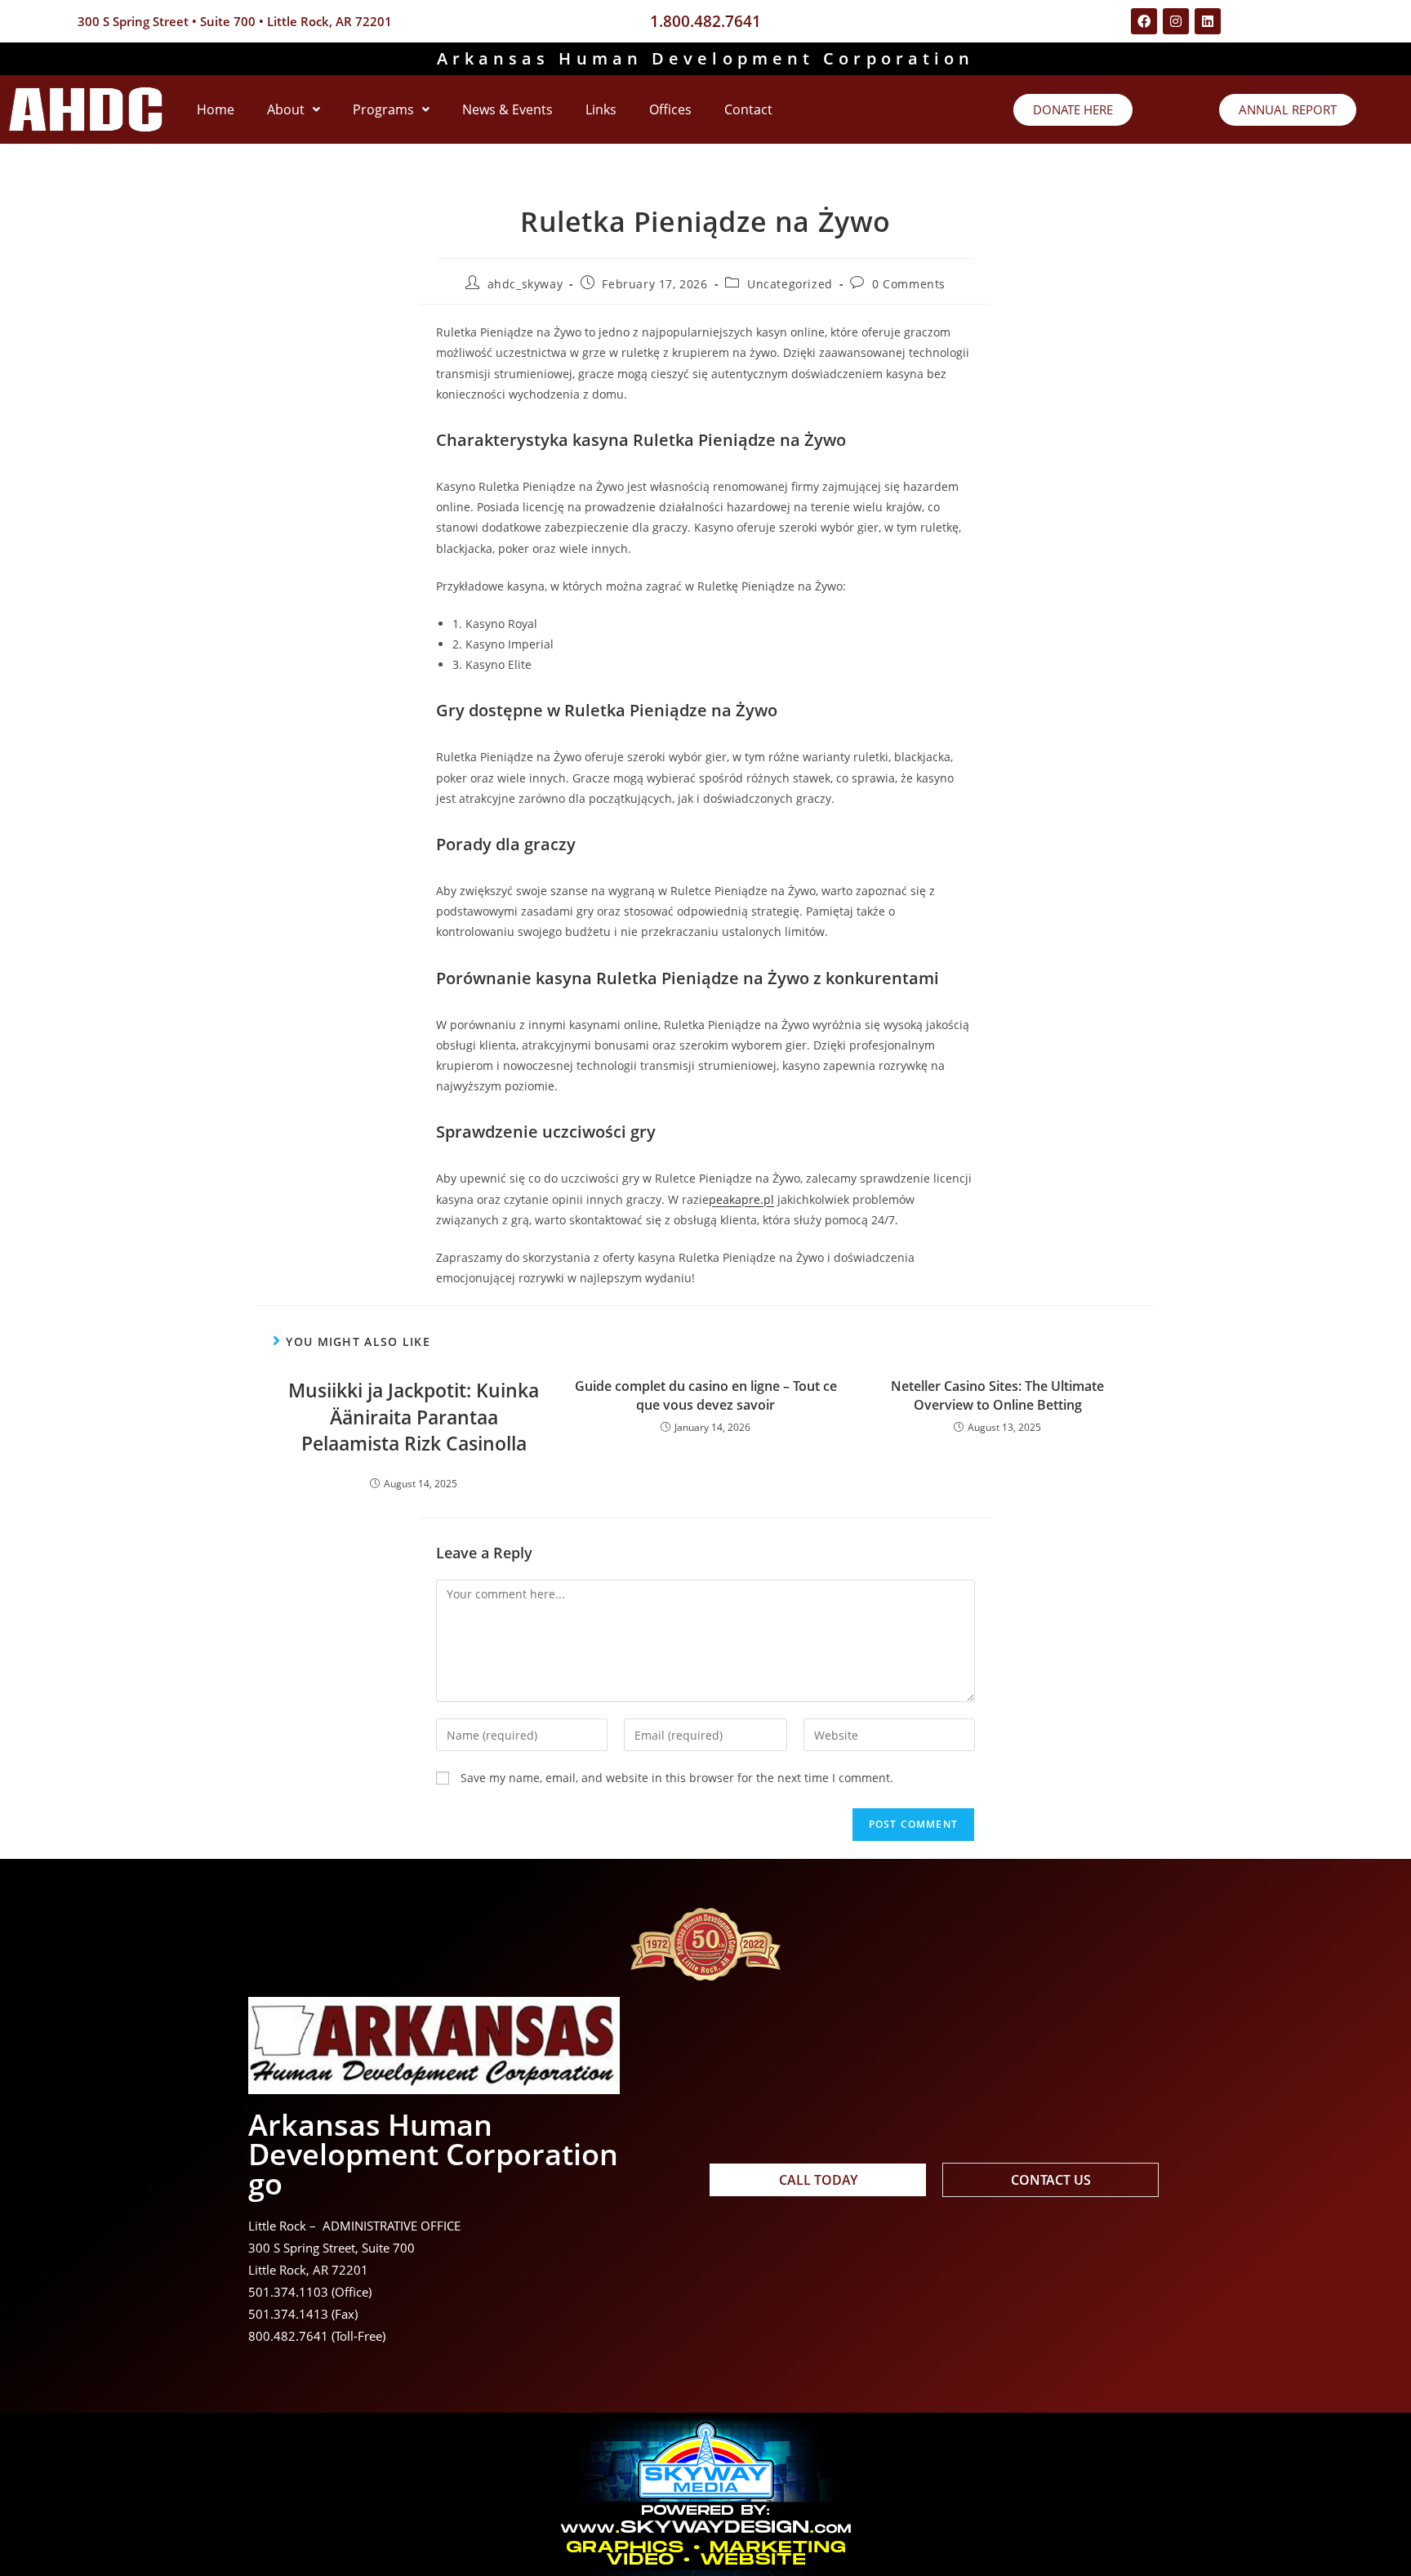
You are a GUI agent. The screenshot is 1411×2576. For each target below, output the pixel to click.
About (286, 109)
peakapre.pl (741, 1199)
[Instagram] (1176, 21)
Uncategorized (790, 284)
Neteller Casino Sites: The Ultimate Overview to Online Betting (997, 1395)
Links (601, 109)
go (265, 2184)
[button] (294, 109)
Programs (383, 109)
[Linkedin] (1208, 21)
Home (216, 109)
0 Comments (909, 284)
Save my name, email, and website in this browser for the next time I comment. (677, 1778)
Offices (670, 109)
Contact (748, 109)
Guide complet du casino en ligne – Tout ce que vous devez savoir (706, 1395)
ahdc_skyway (525, 284)
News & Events (507, 109)
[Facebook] (1144, 21)
